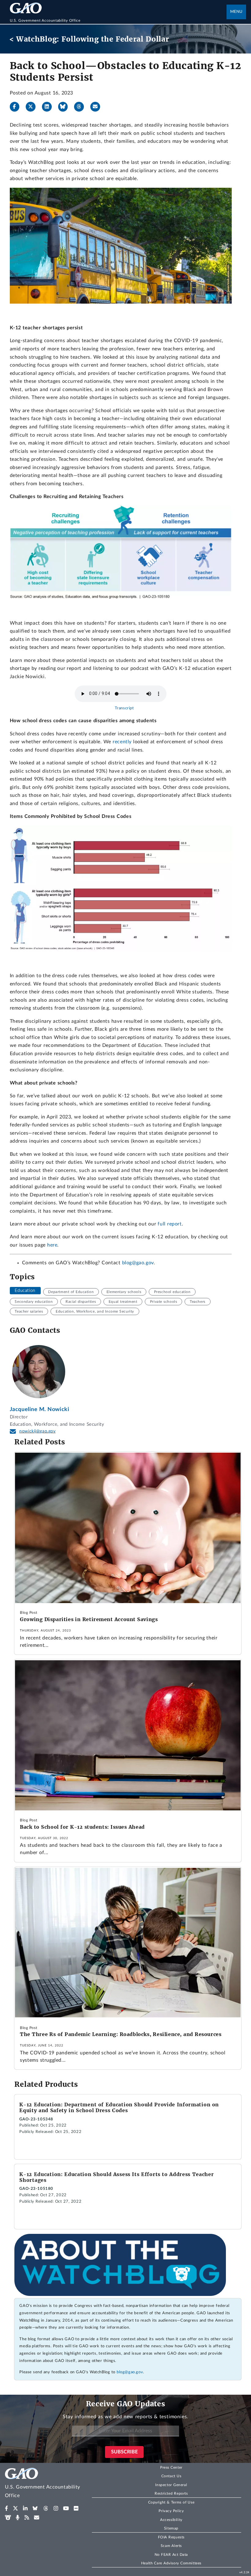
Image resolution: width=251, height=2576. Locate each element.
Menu (236, 12)
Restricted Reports (171, 2493)
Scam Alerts (171, 2546)
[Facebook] (17, 107)
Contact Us (171, 2476)
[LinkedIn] (49, 107)
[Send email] (98, 107)
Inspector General (171, 2485)
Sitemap (171, 2528)
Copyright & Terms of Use (171, 2502)
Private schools (164, 1302)
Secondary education (34, 1302)
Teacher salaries (29, 1311)
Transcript (124, 708)
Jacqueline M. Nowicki (40, 1409)
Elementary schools (124, 1292)
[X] (33, 107)
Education (25, 1291)
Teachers (198, 1302)
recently (122, 742)
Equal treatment (123, 1302)
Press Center (171, 2467)
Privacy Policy (171, 2511)
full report (170, 1224)
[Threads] (81, 107)
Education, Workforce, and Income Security (95, 1311)
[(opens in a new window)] (7, 2508)
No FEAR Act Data (171, 2555)
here (52, 1245)
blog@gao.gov (138, 1263)
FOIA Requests (171, 2537)
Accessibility (171, 2520)
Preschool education (172, 1292)
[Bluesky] (66, 107)
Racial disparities (81, 1302)
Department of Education (71, 1292)
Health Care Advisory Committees (171, 2563)
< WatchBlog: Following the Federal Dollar (89, 39)
